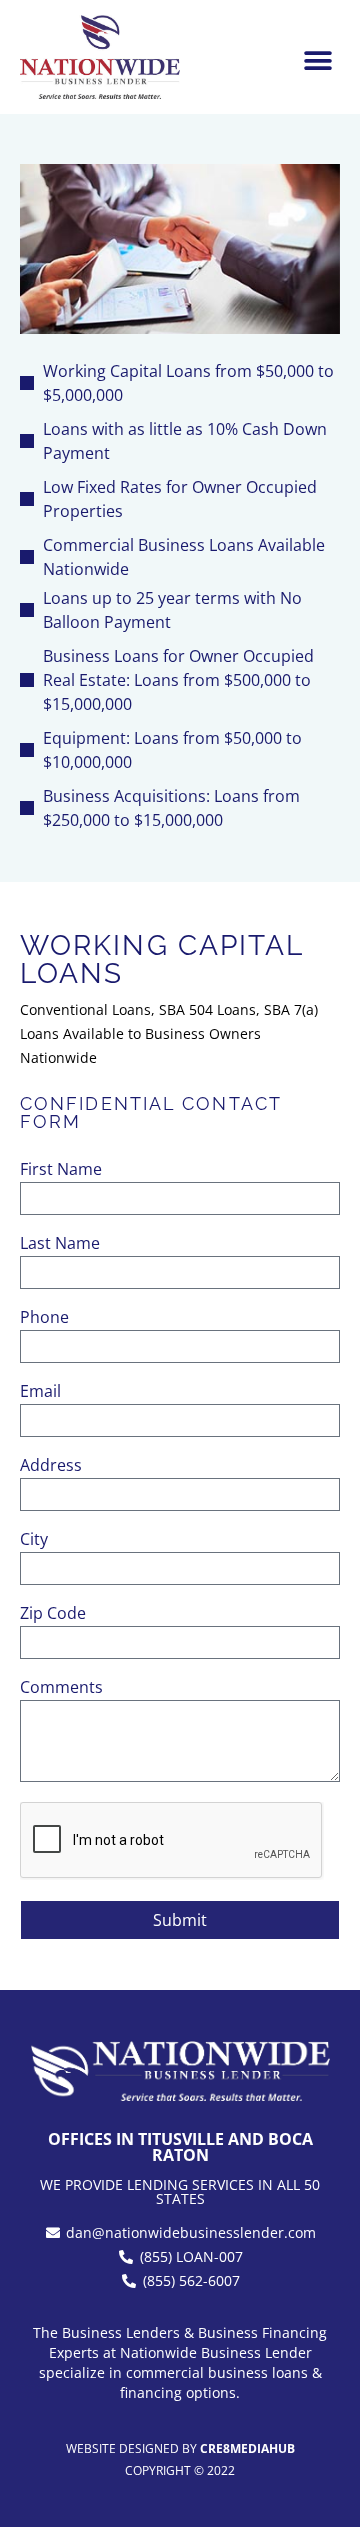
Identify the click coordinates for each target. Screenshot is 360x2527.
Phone (44, 1318)
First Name (61, 1170)
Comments (61, 1688)
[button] (317, 60)
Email (40, 1392)
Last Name (60, 1244)
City (34, 1540)
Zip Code (53, 1614)
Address (51, 1466)
